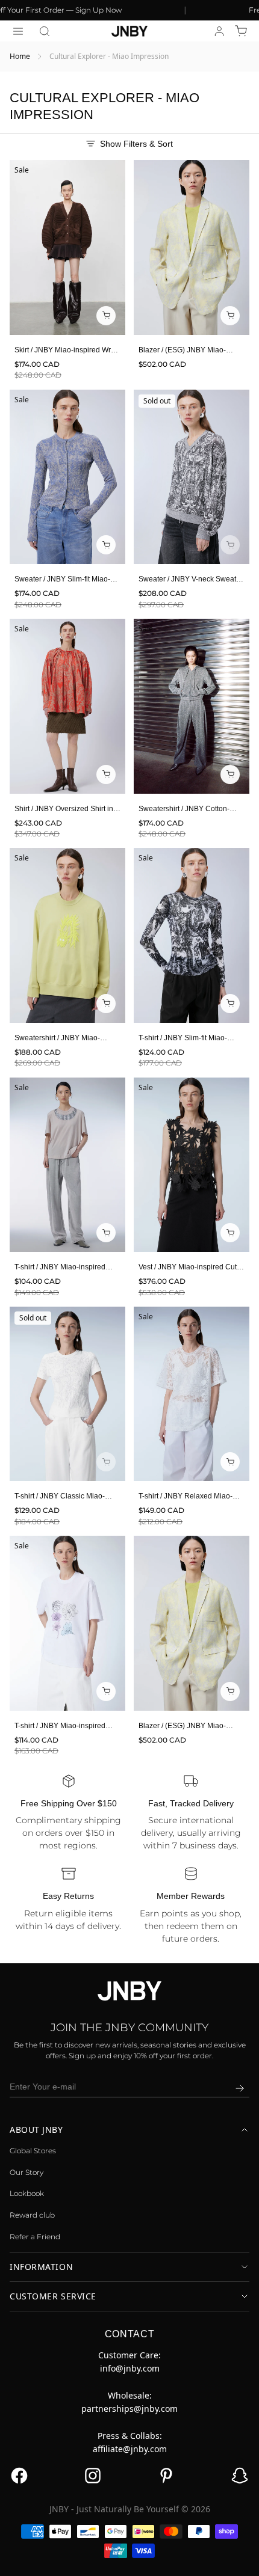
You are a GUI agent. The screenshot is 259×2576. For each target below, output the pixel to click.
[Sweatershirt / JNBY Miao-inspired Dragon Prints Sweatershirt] (67, 935)
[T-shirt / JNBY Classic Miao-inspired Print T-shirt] (67, 1394)
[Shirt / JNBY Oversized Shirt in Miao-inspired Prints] (67, 706)
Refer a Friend (35, 2237)
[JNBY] (129, 31)
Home (20, 56)
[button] (45, 31)
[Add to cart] (230, 545)
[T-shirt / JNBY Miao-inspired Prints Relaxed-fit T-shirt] (67, 1165)
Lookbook (27, 2193)
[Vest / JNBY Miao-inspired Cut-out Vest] (192, 1165)
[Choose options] (106, 316)
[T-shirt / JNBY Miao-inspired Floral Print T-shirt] (67, 1623)
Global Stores (33, 2151)
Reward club (32, 2215)
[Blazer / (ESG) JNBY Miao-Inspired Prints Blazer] (192, 247)
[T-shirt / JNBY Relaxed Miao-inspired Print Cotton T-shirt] (192, 1394)
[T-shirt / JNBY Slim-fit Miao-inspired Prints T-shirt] (192, 935)
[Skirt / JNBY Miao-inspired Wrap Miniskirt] (67, 247)
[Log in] (219, 31)
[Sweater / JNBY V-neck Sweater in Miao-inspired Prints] (192, 477)
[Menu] (18, 31)
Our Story (27, 2172)
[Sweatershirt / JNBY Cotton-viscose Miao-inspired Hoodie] (192, 706)
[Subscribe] (240, 2088)
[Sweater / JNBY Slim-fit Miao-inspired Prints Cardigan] (67, 477)
